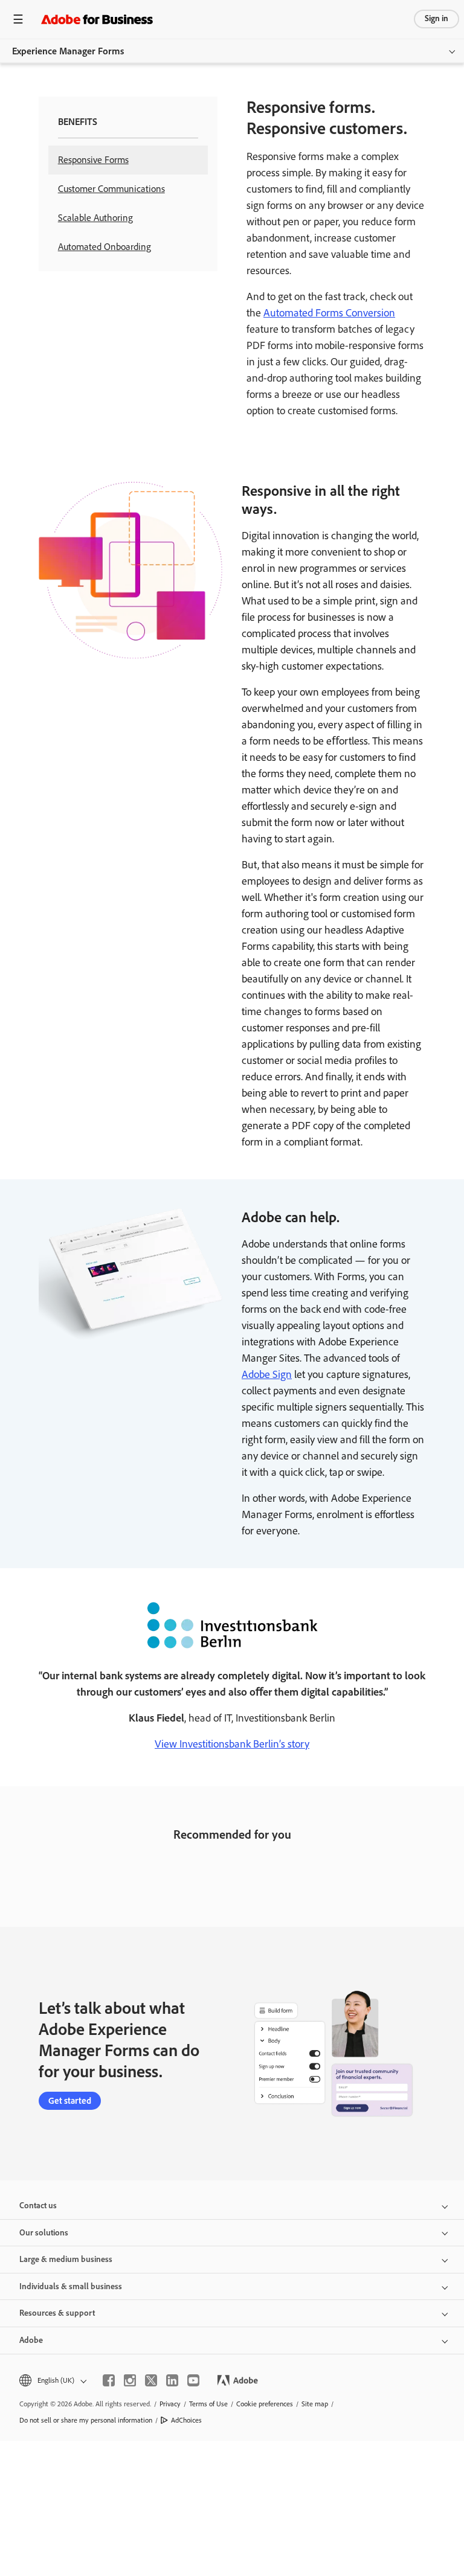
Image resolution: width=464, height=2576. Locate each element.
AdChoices (186, 2420)
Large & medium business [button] (66, 2259)
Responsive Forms (93, 160)
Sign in (437, 18)
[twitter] (151, 2380)
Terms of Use (208, 2404)
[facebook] (109, 2380)
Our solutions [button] (44, 2233)
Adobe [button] (31, 2340)
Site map (315, 2404)
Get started (70, 2101)
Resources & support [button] (57, 2313)
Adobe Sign (267, 1374)
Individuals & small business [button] (71, 2286)
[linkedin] (172, 2380)
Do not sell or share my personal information (86, 2420)
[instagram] (130, 2380)
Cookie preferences (265, 2404)
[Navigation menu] (18, 19)
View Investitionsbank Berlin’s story (232, 1744)
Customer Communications (111, 189)
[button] (52, 2381)
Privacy (170, 2404)
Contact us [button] (38, 2206)
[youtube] (193, 2380)
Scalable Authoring (95, 218)
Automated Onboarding (105, 247)
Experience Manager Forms (68, 51)
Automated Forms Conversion (329, 313)
